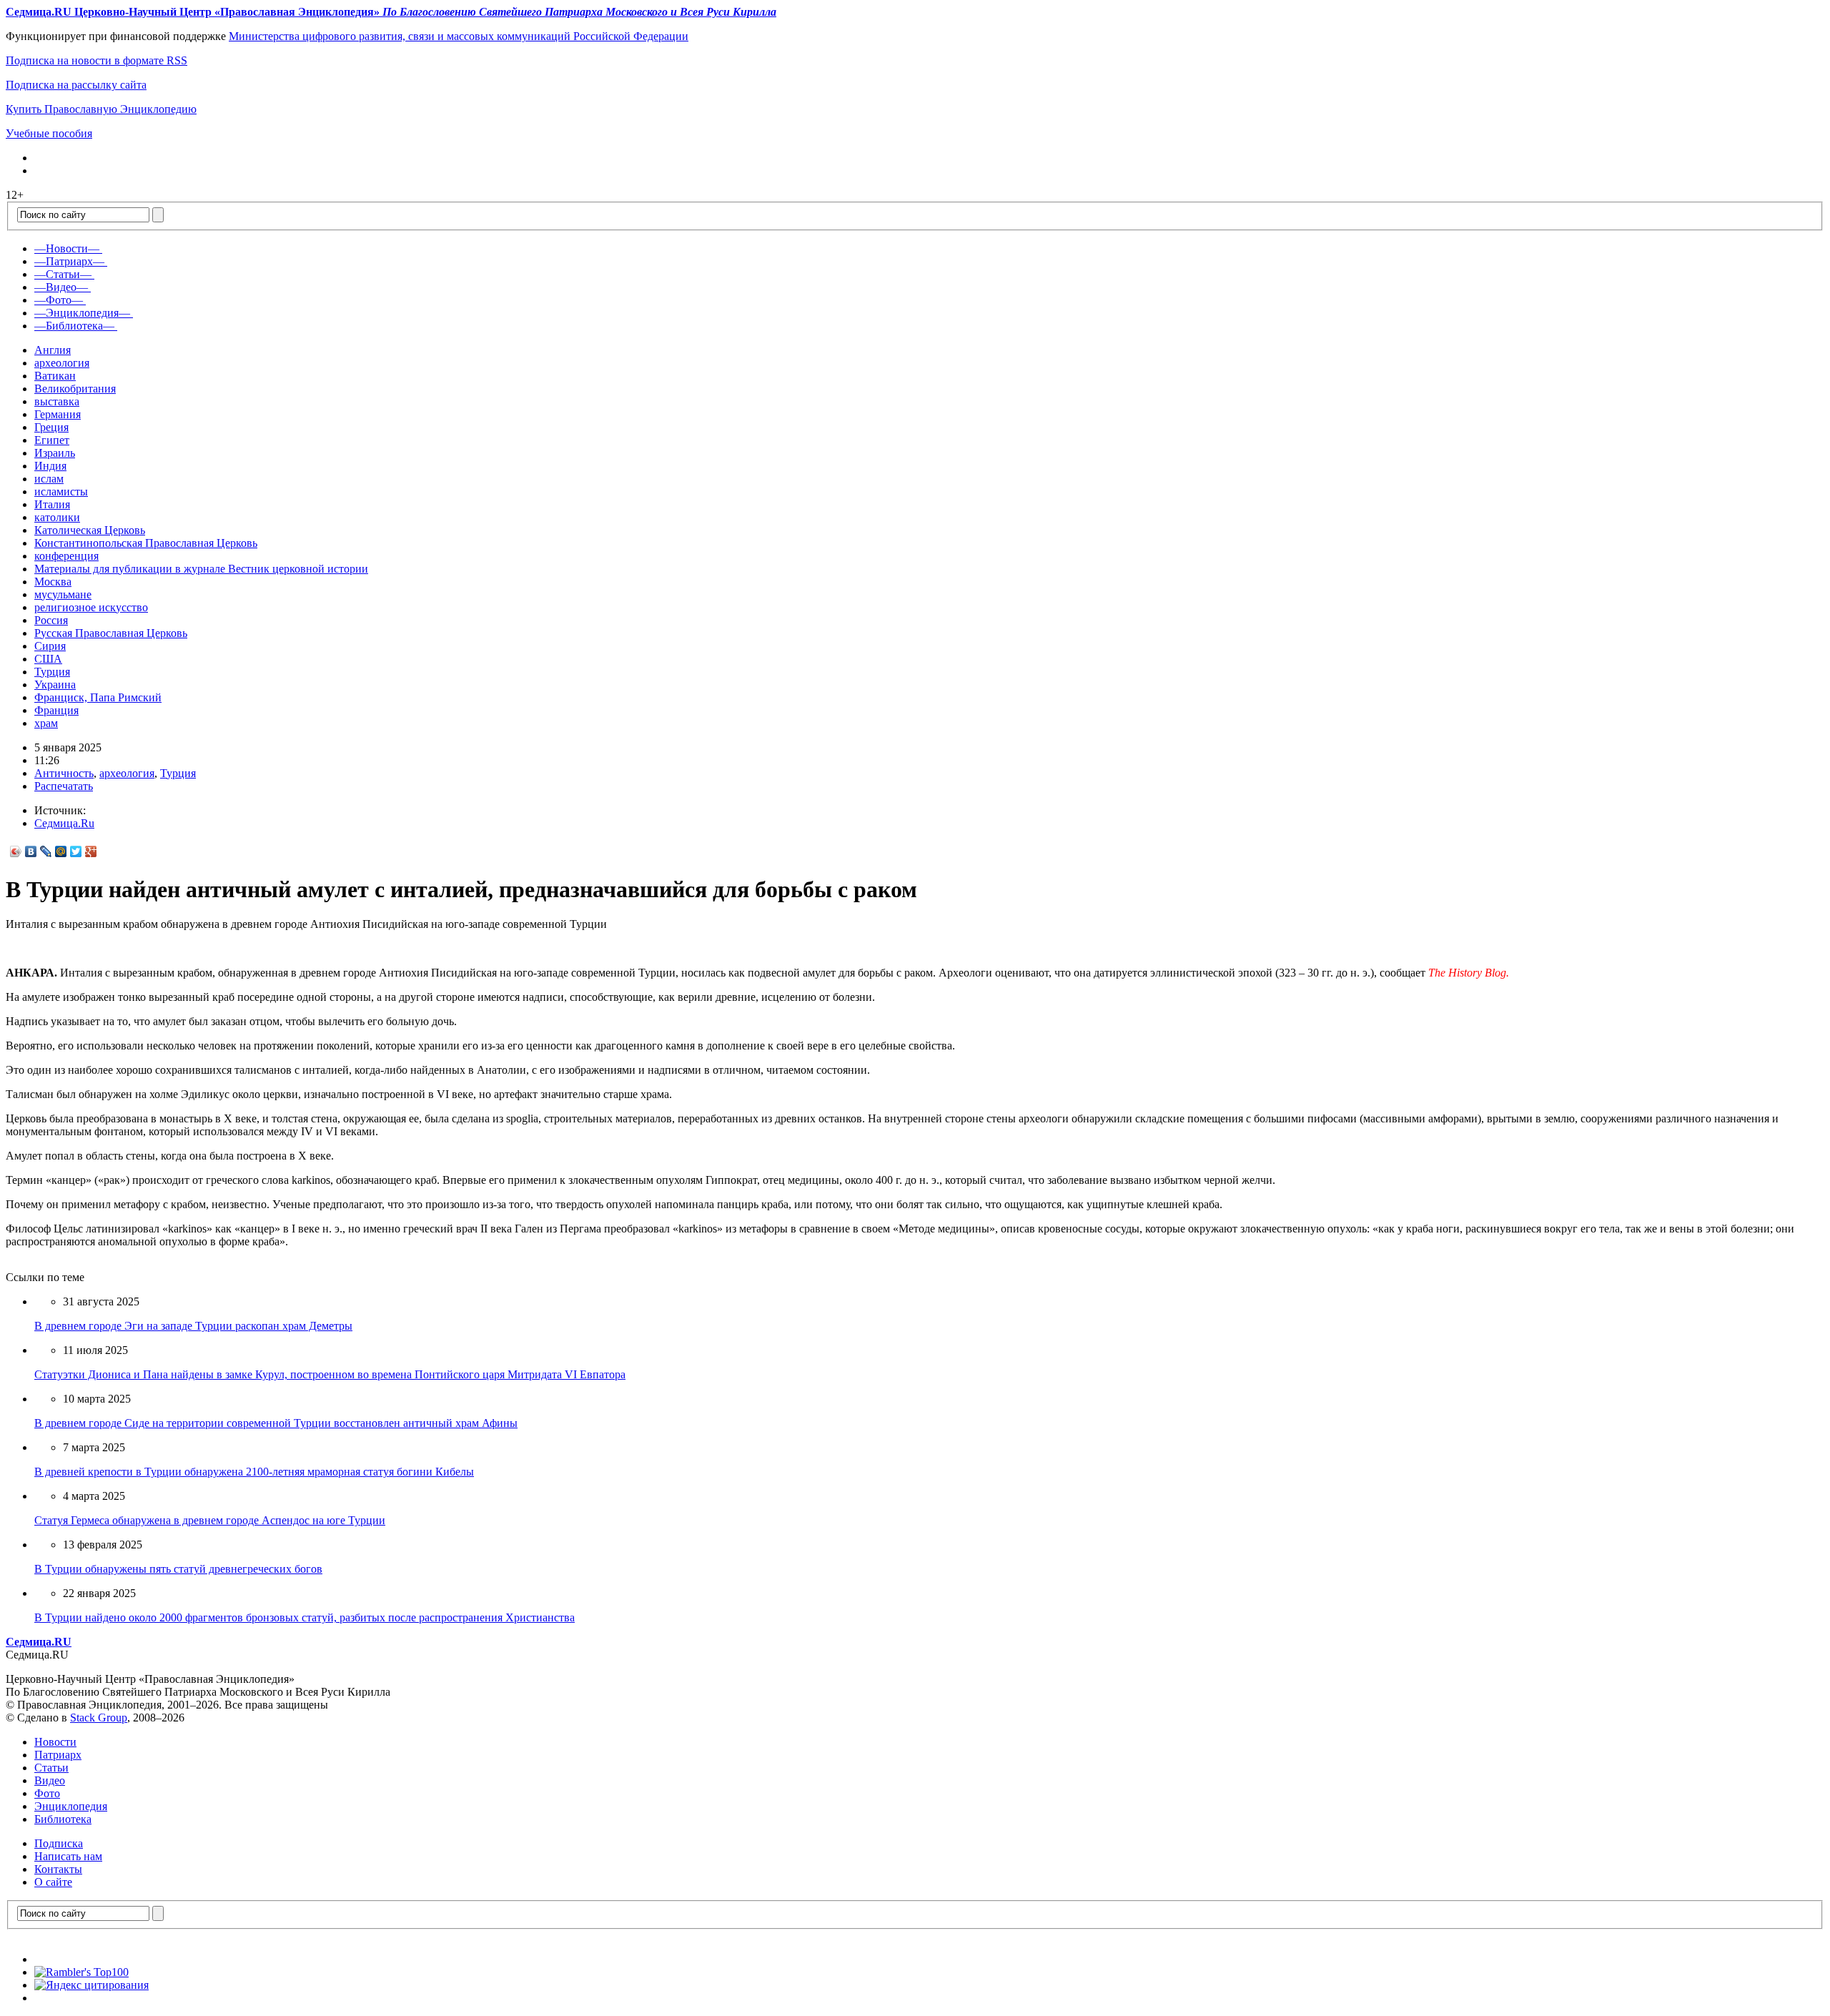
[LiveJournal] (46, 851)
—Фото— (59, 300)
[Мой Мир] (61, 851)
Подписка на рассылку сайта (76, 85)
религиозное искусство (91, 607)
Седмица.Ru (64, 823)
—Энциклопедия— (82, 313)
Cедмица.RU (39, 1642)
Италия (52, 504)
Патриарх (58, 1755)
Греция (51, 427)
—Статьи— (63, 274)
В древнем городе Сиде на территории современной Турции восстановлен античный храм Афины (276, 1423)
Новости (55, 1742)
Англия (53, 350)
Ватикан (55, 376)
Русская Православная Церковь (111, 633)
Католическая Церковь (90, 530)
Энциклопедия (71, 1806)
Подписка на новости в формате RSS (97, 60)
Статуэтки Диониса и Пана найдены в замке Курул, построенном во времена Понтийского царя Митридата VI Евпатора (330, 1374)
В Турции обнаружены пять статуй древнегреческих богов (178, 1569)
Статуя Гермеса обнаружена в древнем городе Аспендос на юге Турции (210, 1520)
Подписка (59, 1843)
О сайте (53, 1882)
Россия (51, 620)
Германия (58, 414)
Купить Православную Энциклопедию (101, 109)
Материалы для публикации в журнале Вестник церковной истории (201, 569)
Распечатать (64, 786)
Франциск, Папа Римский (98, 697)
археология (62, 363)
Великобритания (75, 389)
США (48, 659)
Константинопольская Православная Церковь (146, 543)
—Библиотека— (74, 326)
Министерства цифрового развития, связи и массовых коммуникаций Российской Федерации (459, 36)
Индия (50, 466)
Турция (52, 672)
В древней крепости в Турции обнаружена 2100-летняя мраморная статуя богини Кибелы (254, 1472)
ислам (49, 479)
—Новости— (67, 248)
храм (46, 723)
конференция (66, 556)
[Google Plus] (91, 851)
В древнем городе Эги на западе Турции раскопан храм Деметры (193, 1326)
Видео (50, 1780)
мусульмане (63, 594)
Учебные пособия (49, 133)
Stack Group (99, 1718)
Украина (55, 685)
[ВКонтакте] (31, 851)
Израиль (55, 453)
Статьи (51, 1768)
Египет (52, 440)
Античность (64, 773)
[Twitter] (76, 851)
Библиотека (63, 1819)
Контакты (58, 1869)
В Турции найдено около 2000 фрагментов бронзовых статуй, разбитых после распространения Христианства (305, 1617)
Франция (56, 710)
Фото (47, 1793)
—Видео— (61, 287)
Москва (53, 582)
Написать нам (68, 1856)
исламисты (61, 491)
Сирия (50, 646)
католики (57, 517)
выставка (57, 401)
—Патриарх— (69, 261)
